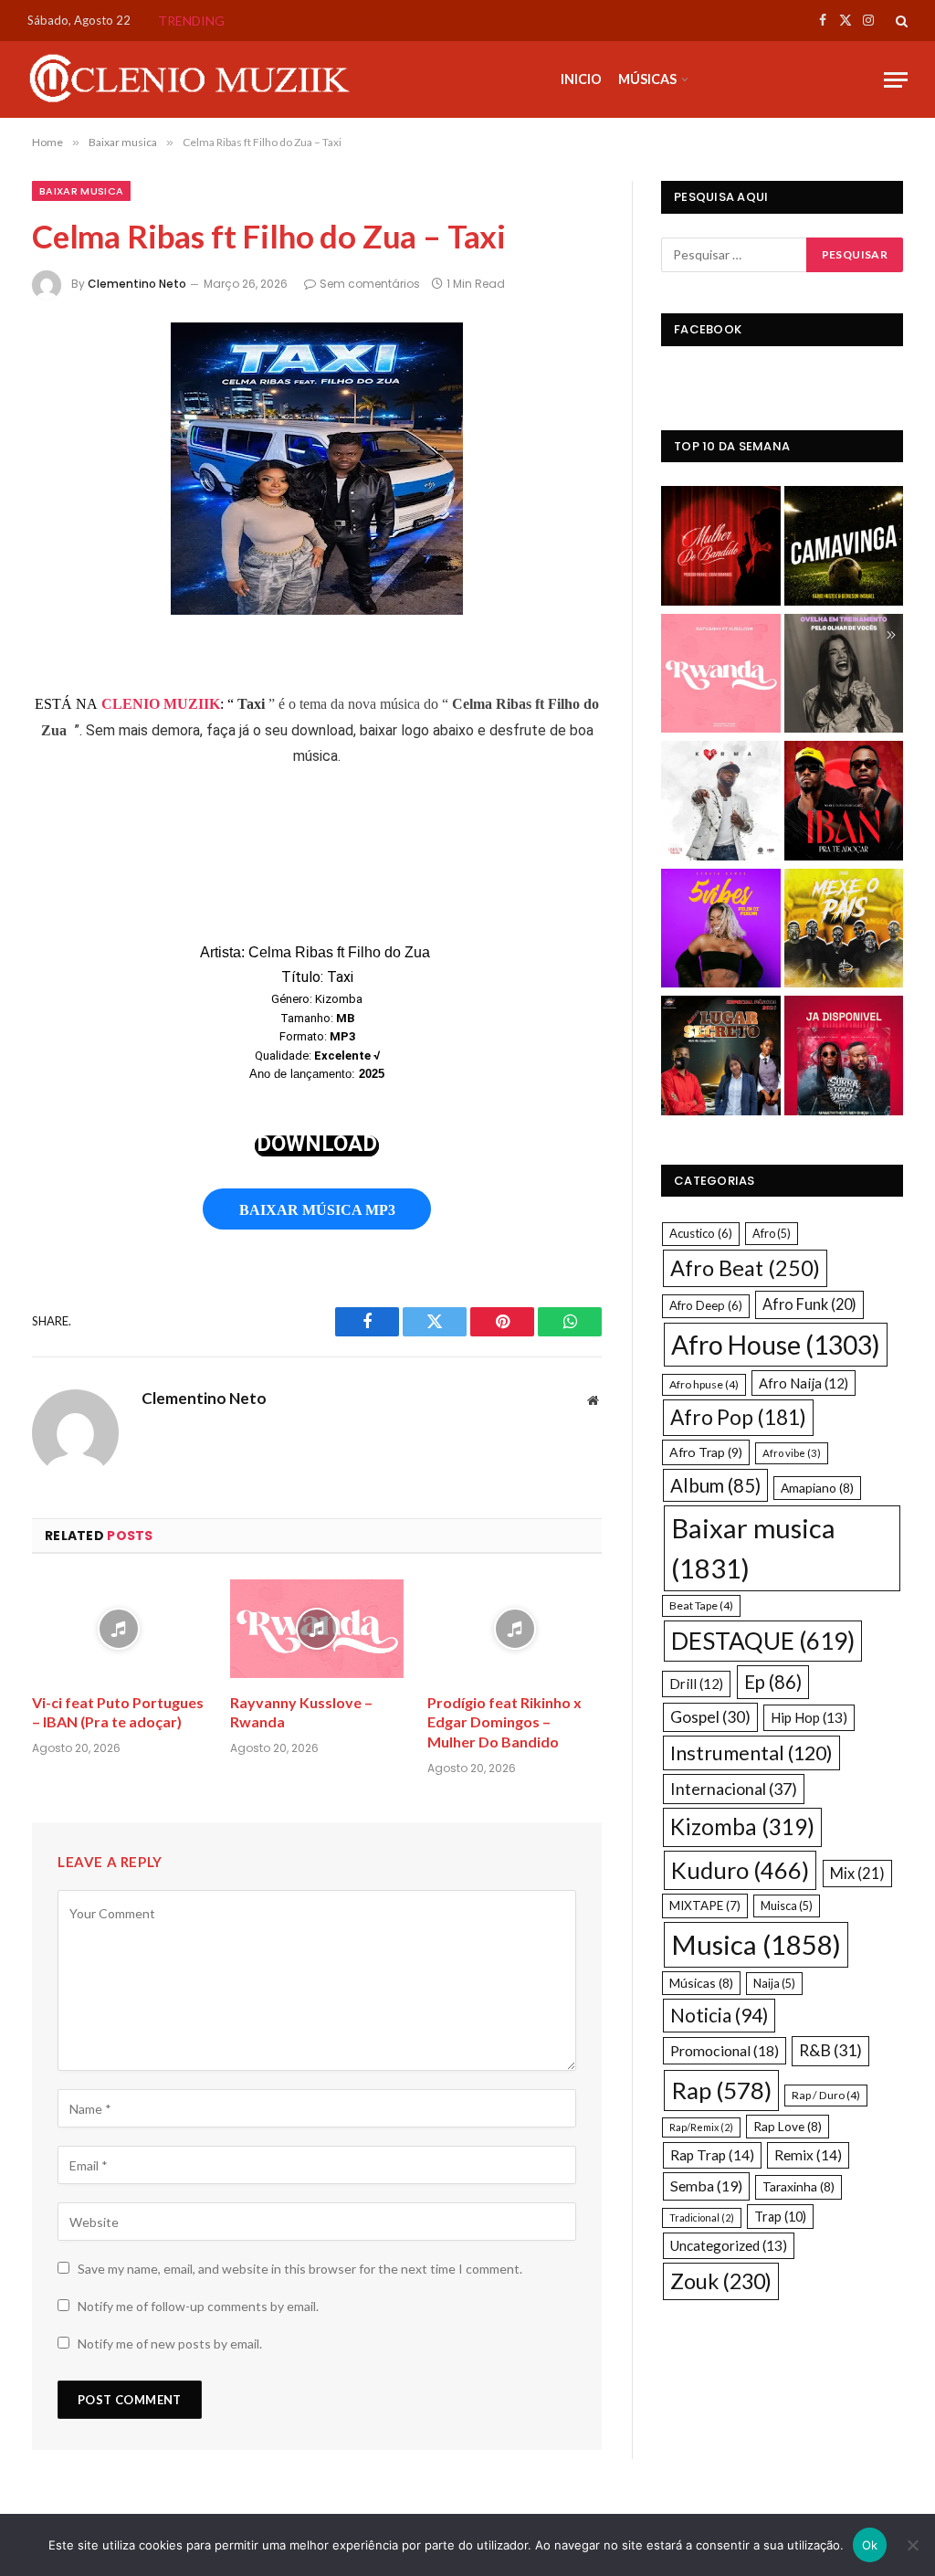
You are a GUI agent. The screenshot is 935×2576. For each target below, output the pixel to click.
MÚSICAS (647, 79)
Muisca (787, 1906)
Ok (870, 2545)
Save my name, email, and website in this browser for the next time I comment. (300, 2269)
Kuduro (740, 1870)
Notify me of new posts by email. (170, 2344)
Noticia (719, 2015)
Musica (756, 1944)
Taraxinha (798, 2186)
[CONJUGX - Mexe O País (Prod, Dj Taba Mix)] (844, 931)
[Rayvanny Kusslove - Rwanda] (721, 676)
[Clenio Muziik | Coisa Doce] (196, 79)
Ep (773, 1682)
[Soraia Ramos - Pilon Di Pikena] (721, 931)
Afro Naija (804, 1383)
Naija (774, 1983)
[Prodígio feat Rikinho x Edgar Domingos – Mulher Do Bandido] (515, 1628)
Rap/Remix (701, 2127)
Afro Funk (809, 1304)
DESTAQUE (763, 1641)
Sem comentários (370, 284)
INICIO (581, 79)
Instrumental (751, 1753)
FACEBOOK (708, 329)
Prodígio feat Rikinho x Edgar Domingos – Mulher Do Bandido (504, 1722)
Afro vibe (792, 1453)
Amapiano (817, 1488)
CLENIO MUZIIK (161, 704)
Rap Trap (712, 2155)
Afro (772, 1233)
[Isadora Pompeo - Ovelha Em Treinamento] (844, 676)
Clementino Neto (137, 284)
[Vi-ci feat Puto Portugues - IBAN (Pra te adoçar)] (844, 803)
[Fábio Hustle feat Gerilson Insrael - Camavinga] (844, 548)
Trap (780, 2217)
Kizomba (742, 1826)
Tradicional (702, 2217)
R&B (830, 2050)
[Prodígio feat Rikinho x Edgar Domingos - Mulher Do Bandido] (721, 548)
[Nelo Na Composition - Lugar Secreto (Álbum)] (721, 1058)
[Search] (900, 21)
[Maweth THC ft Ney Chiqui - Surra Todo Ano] (844, 1058)
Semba (706, 2185)
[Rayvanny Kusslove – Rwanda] (317, 1628)
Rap (721, 2090)
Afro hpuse (704, 1384)
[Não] (912, 2545)
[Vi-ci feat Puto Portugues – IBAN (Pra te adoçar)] (119, 1628)
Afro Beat (745, 1268)
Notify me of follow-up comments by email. (198, 2306)
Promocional (725, 2050)
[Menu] (896, 80)
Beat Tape (701, 1605)
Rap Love (788, 2126)
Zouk (721, 2281)
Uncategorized (729, 2245)
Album (715, 1485)
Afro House (776, 1345)
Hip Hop (809, 1717)
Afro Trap (706, 1452)
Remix (808, 2155)
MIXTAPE (705, 1906)
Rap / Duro (826, 2095)
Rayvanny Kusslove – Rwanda (341, 21)
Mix (857, 1873)
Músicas (701, 1983)
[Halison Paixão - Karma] (721, 803)
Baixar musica (81, 191)
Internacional (734, 1789)
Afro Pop (738, 1417)
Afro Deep (706, 1305)
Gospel (710, 1717)
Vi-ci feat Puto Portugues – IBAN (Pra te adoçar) (118, 1712)
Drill (696, 1684)
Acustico (701, 1233)
